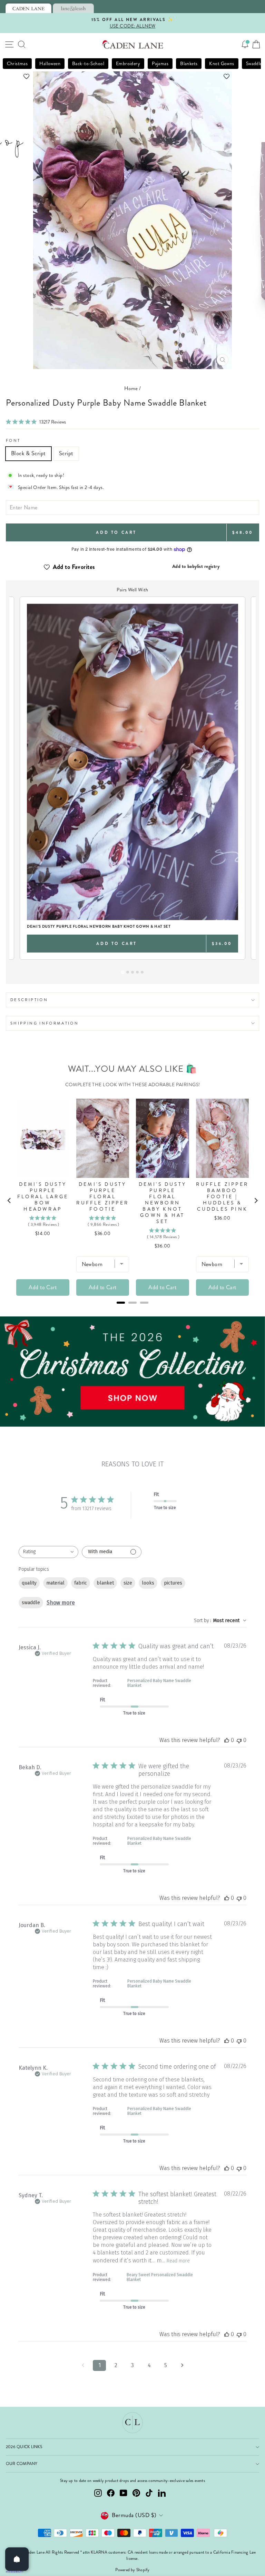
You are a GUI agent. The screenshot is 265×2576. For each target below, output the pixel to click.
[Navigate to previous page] (83, 2365)
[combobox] (48, 1552)
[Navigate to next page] (182, 2365)
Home (131, 388)
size (128, 1583)
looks (148, 1583)
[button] (132, 76)
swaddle (31, 1603)
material (55, 1583)
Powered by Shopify (132, 2570)
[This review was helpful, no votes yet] (227, 1740)
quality (29, 1583)
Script (66, 453)
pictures (173, 1583)
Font (13, 440)
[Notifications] (245, 44)
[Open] (17, 2559)
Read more (178, 2261)
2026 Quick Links (24, 2447)
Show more (61, 1603)
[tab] (28, 8)
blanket (105, 1583)
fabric (81, 1583)
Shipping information (45, 1023)
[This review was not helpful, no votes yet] (239, 1740)
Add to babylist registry (196, 566)
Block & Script (28, 453)
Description (29, 1000)
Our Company (22, 2464)
